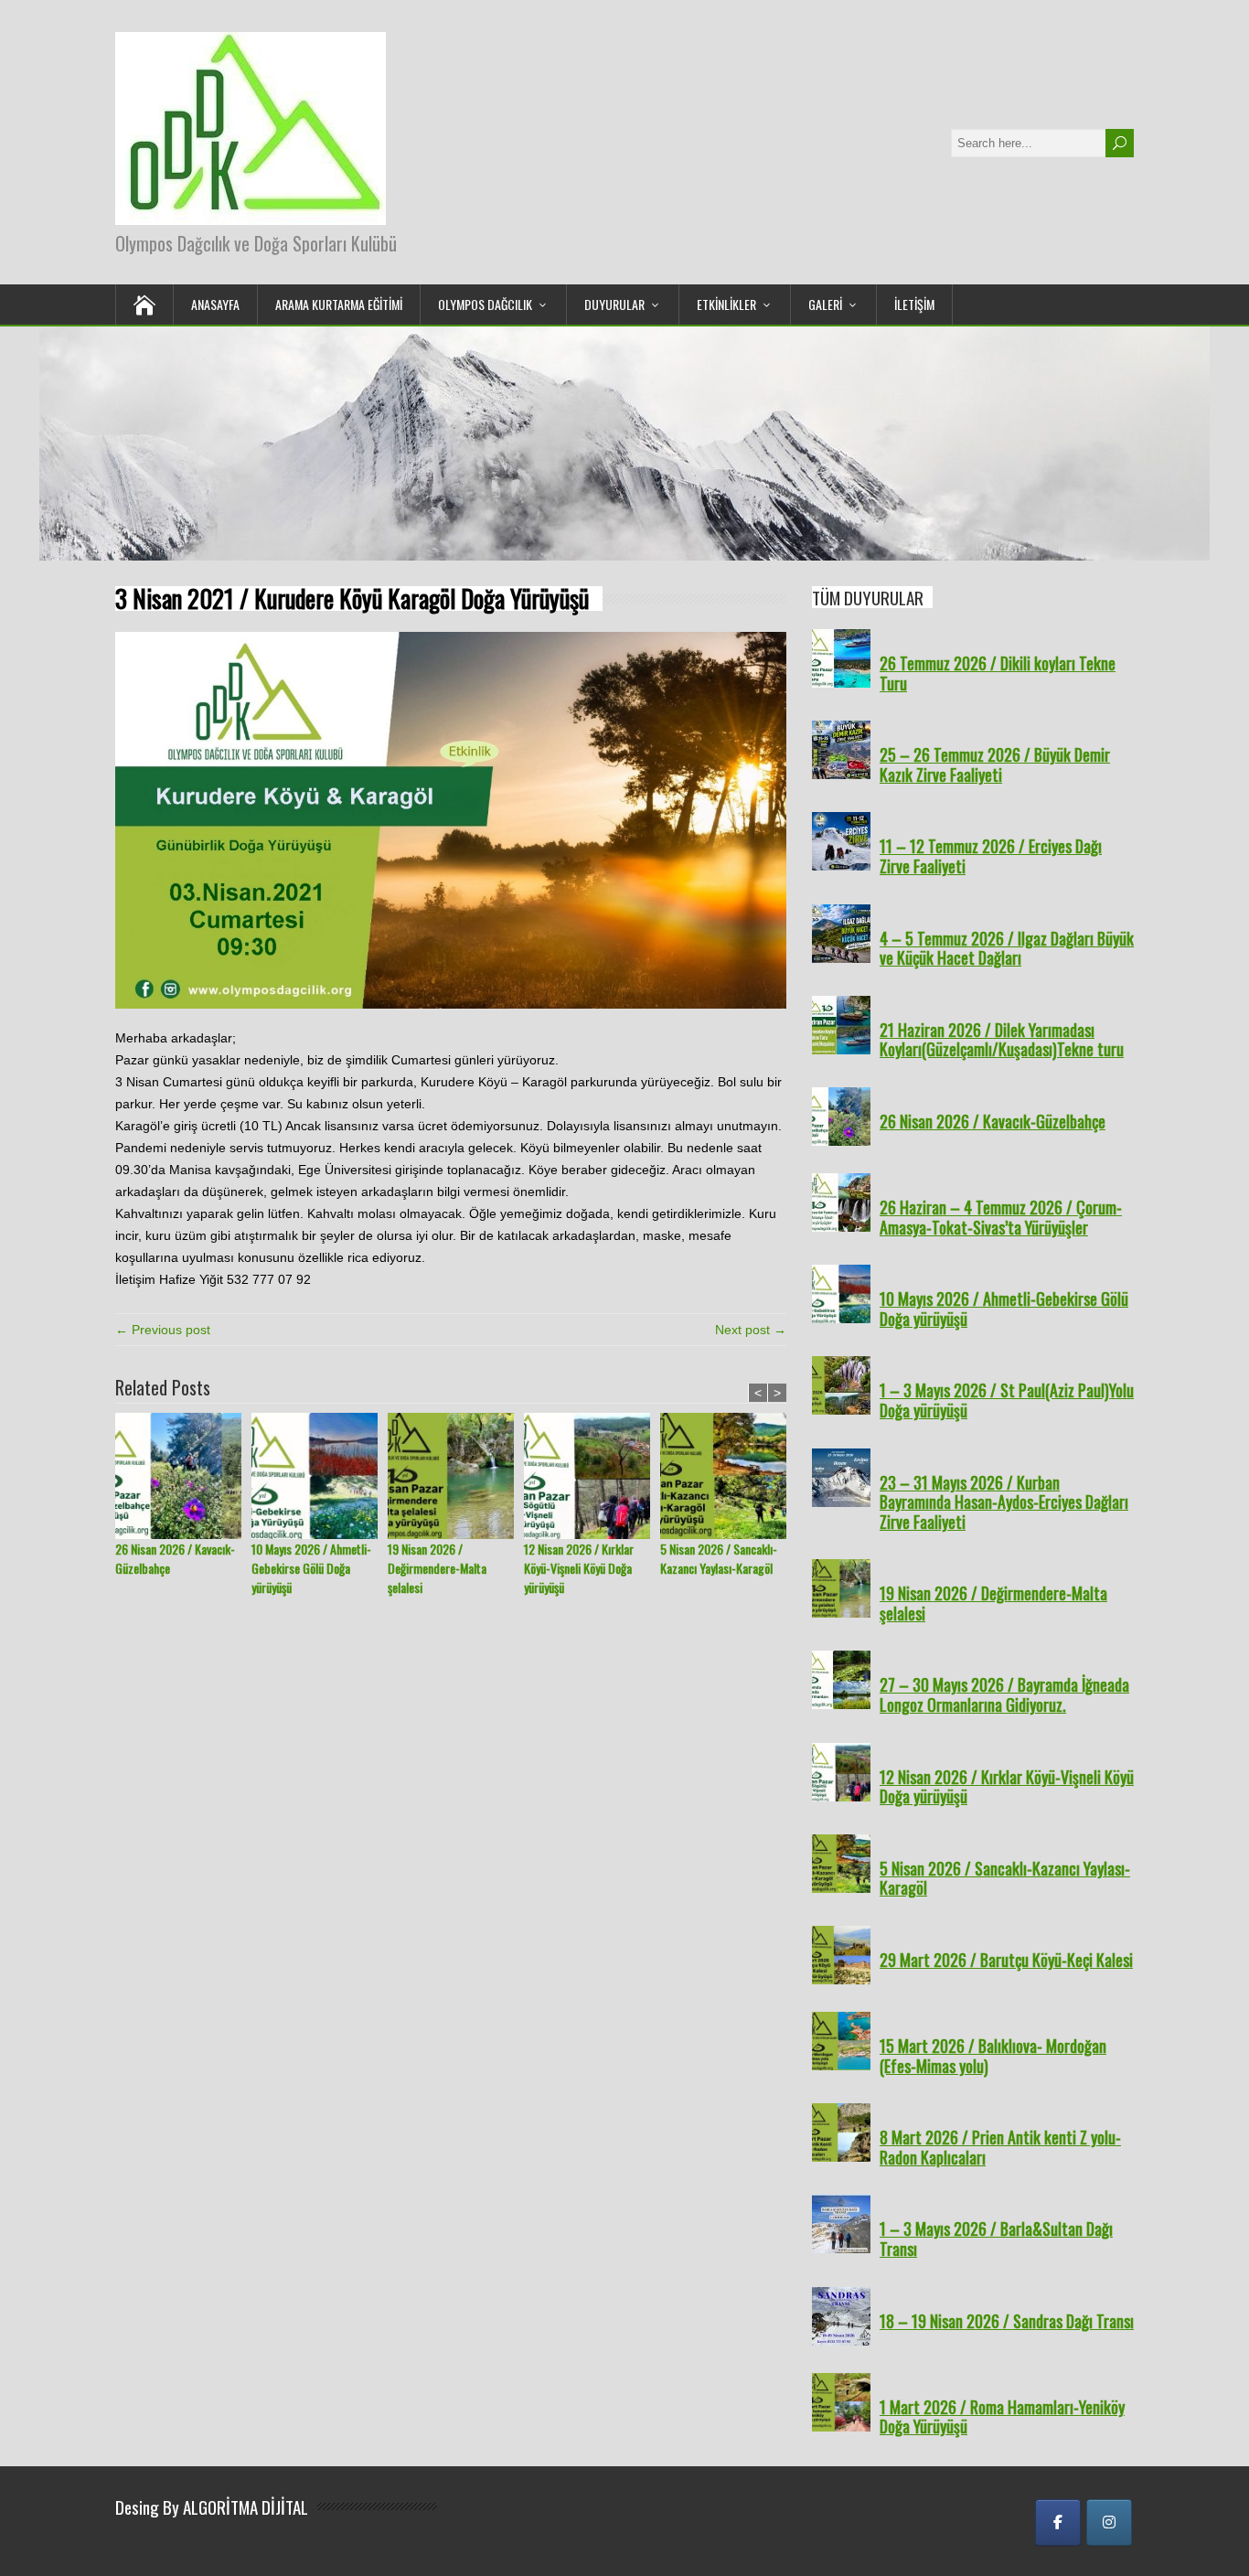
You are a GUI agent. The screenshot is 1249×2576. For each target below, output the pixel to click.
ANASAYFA (215, 304)
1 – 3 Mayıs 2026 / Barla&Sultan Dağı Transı (996, 2239)
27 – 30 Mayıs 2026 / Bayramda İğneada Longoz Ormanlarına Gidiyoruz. (1004, 1694)
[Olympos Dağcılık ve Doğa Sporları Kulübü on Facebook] (1058, 2523)
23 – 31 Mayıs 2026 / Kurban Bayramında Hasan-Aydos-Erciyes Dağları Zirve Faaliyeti (1004, 1502)
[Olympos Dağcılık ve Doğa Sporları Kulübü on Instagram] (1109, 2523)
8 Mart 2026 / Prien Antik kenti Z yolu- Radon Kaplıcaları (1000, 2147)
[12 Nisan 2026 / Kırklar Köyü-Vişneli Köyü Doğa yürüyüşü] (592, 1476)
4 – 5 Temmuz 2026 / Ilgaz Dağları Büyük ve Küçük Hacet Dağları (1007, 948)
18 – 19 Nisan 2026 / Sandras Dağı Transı (1007, 2321)
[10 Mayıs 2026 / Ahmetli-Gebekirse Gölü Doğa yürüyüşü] (320, 1476)
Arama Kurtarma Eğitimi (339, 304)
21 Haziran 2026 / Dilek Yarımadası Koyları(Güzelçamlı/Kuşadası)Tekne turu (1002, 1040)
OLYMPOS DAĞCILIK (485, 304)
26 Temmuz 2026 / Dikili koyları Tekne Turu (998, 673)
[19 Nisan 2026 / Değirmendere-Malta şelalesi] (456, 1476)
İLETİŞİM (914, 304)
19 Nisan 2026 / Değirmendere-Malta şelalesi (437, 1568)
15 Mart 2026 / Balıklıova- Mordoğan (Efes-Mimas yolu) (993, 2056)
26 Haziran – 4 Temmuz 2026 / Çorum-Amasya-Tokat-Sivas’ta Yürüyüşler (1001, 1217)
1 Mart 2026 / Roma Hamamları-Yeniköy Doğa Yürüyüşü (1002, 2417)
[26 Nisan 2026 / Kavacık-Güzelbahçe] (183, 1476)
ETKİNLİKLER (726, 304)
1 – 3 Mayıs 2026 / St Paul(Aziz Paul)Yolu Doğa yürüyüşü (1007, 1400)
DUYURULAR (614, 304)
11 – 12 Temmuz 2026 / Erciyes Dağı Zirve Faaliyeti (991, 856)
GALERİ (825, 304)
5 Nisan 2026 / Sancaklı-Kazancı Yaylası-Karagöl (719, 1558)
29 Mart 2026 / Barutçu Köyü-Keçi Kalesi (1006, 1960)
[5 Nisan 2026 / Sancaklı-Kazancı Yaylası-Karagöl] (728, 1476)
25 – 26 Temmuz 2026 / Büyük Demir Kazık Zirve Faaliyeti (995, 764)
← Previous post (163, 1330)
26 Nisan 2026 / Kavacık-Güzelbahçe (175, 1558)
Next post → (751, 1330)
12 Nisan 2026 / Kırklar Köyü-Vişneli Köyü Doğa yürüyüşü (579, 1568)
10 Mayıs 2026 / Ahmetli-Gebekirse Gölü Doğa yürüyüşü (311, 1568)
